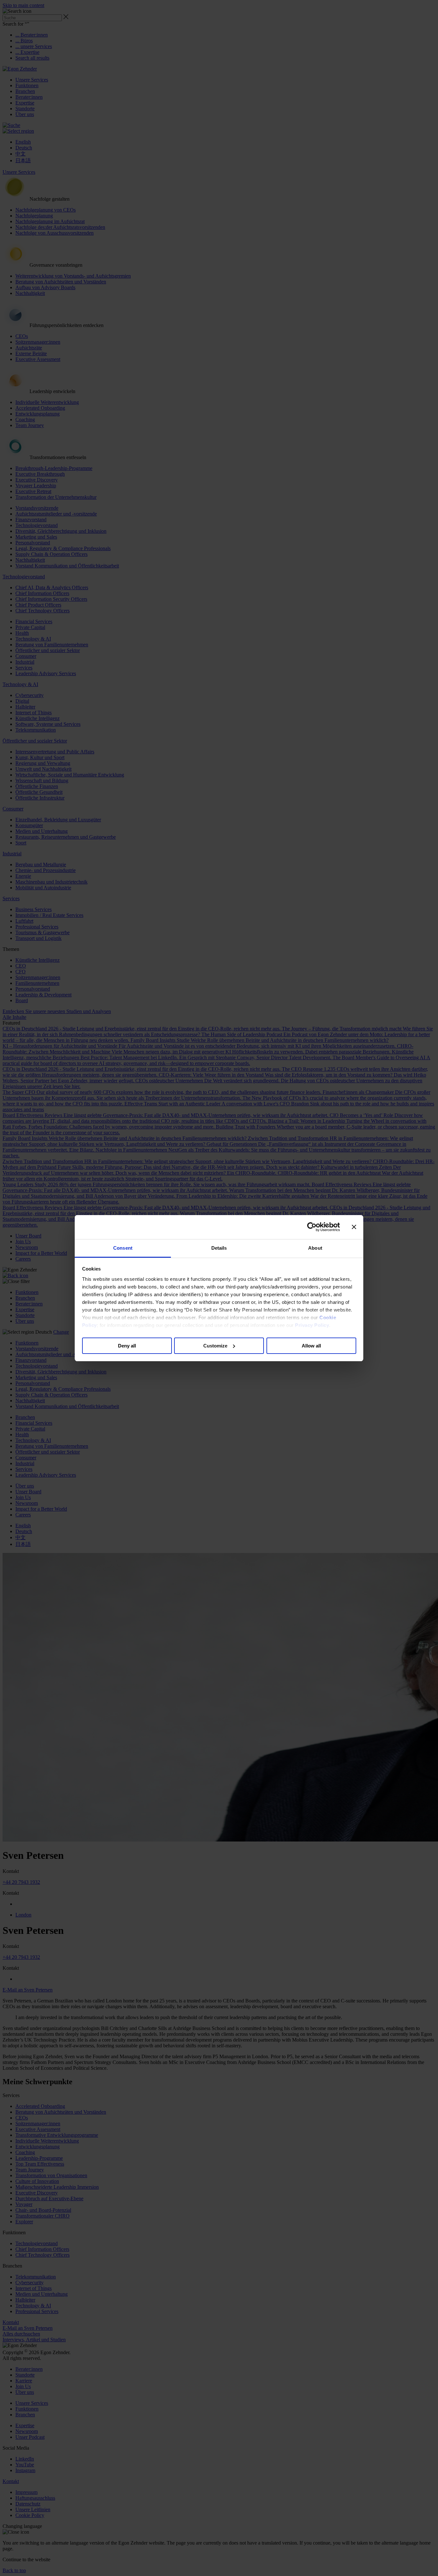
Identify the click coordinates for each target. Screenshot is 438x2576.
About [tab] (315, 1248)
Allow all (311, 1345)
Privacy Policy (312, 1325)
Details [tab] (219, 1248)
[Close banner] (354, 1227)
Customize (215, 1345)
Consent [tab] (123, 1248)
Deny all (127, 1345)
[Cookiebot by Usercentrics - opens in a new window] (312, 1227)
